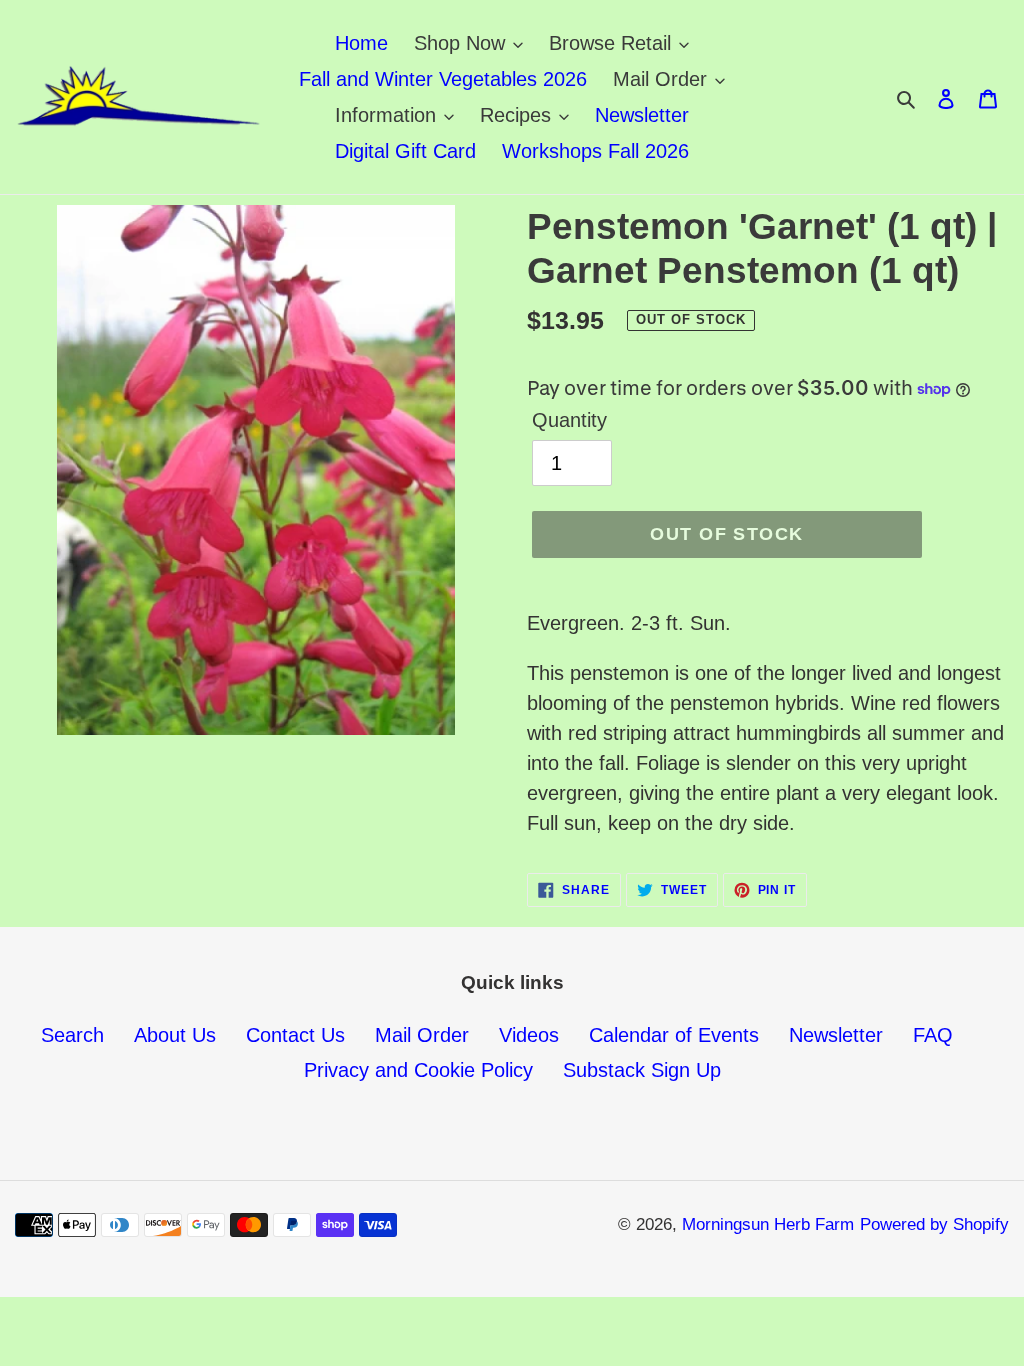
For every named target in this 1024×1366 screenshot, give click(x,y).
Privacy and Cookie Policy (418, 1070)
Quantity (569, 420)
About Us (175, 1035)
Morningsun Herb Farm (768, 1224)
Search (72, 1035)
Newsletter (836, 1035)
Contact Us (295, 1035)
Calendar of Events (674, 1035)
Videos (529, 1035)
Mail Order (422, 1035)
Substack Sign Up (642, 1070)
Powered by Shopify (934, 1224)
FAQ (933, 1035)
